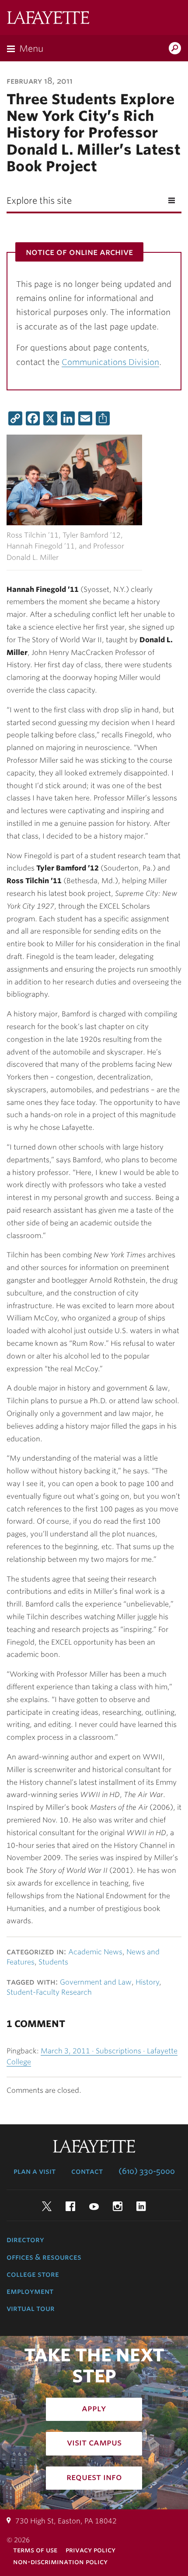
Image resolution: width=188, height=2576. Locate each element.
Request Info (94, 2477)
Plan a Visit (35, 2171)
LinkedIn (141, 2206)
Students (53, 1962)
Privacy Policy (91, 2550)
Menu (31, 49)
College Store (33, 2274)
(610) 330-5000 (147, 2171)
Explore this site (39, 201)
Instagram (118, 2206)
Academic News (95, 1952)
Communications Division (110, 362)
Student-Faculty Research (49, 1992)
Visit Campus (94, 2442)
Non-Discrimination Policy (60, 2562)
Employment (30, 2291)
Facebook (70, 2206)
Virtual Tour (31, 2308)
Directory (25, 2240)
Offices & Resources (44, 2257)
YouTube (94, 2206)
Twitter (47, 2206)
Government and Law (96, 1982)
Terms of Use (35, 2550)
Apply (94, 2408)
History (147, 1982)
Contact (87, 2171)
